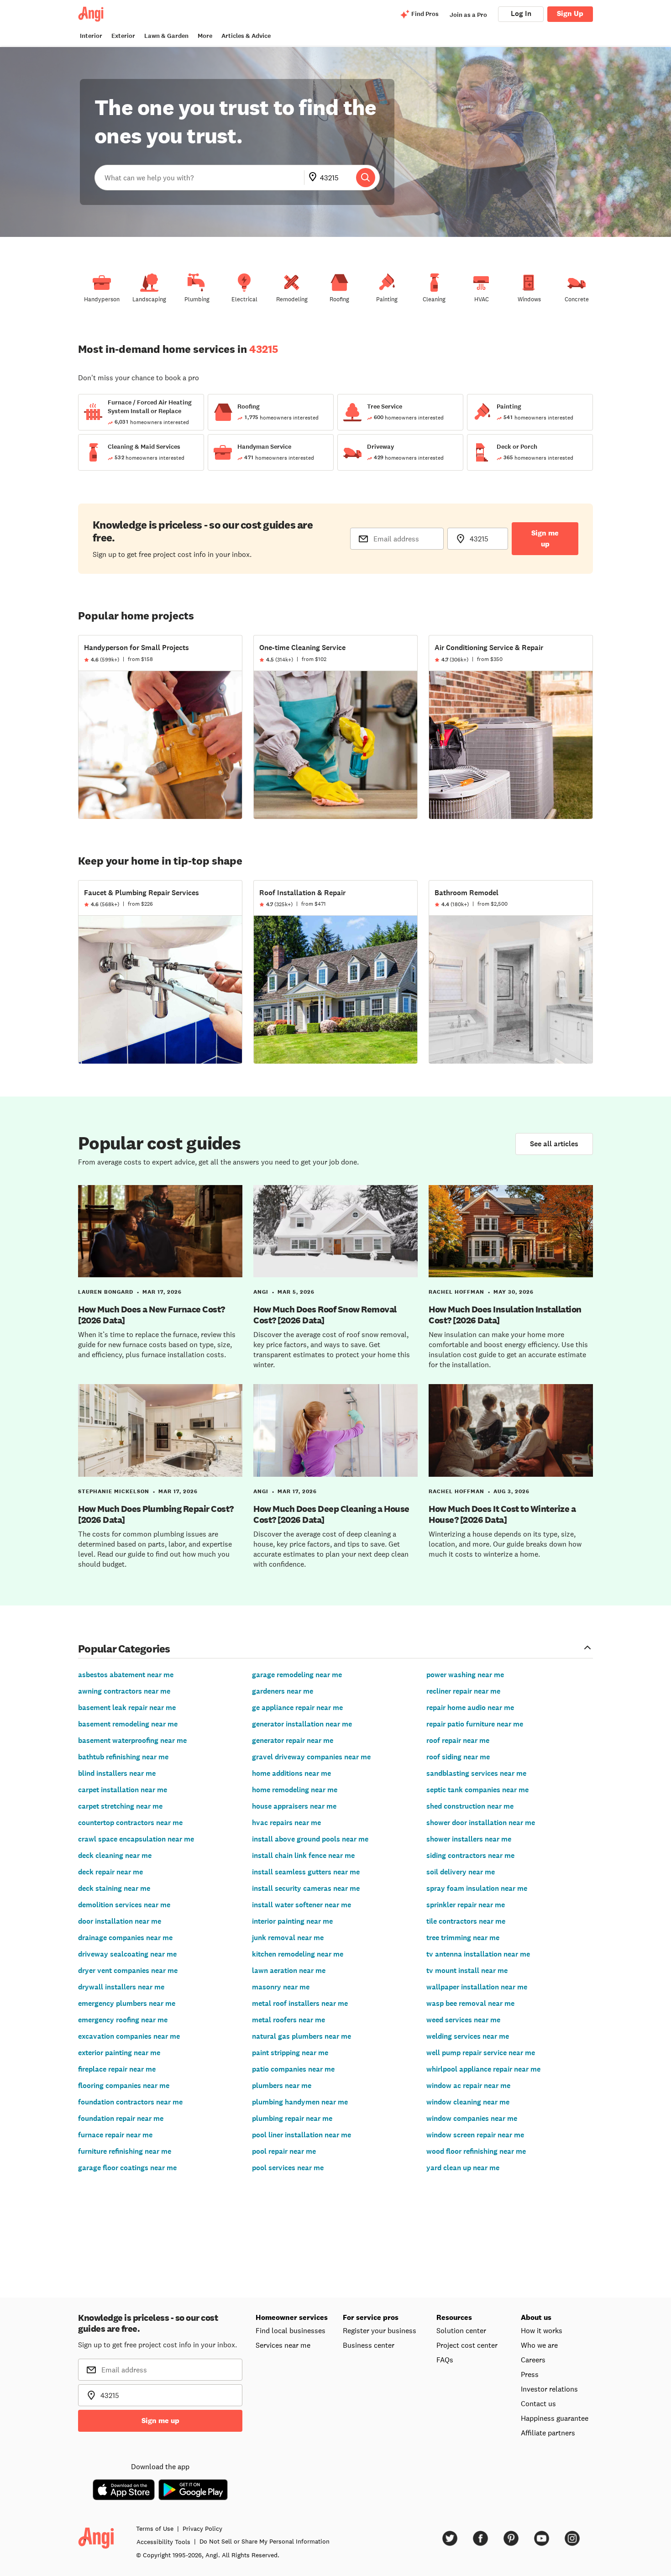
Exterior (123, 36)
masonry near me (281, 1987)
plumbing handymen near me (300, 2102)
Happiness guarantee (555, 2418)
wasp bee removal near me (470, 2003)
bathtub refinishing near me (123, 1757)
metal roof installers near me (300, 2003)
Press (530, 2374)
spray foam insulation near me (477, 1888)
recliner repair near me (463, 1691)
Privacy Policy (202, 2529)
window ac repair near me (468, 2085)
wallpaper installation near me (477, 1987)
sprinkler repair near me (466, 1905)
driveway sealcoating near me (127, 1954)
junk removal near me (288, 1938)
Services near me (283, 2345)
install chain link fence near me (303, 1855)
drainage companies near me (125, 1938)
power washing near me (465, 1675)
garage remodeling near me (297, 1675)
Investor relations (549, 2389)
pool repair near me (284, 2151)
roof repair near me (458, 1740)
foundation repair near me (121, 2118)
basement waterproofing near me (132, 1740)
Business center (369, 2345)
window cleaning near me (468, 2102)
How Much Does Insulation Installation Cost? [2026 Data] (505, 1315)
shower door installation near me (481, 1823)
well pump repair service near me (481, 2053)
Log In (521, 13)
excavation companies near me (129, 2036)
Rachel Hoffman (456, 1292)
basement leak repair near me (127, 1708)
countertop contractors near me (130, 1823)
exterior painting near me (119, 2053)
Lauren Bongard (106, 1292)
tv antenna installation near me (478, 1954)
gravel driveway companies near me (311, 1757)
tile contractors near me (466, 1921)
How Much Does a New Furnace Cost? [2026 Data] (152, 1315)
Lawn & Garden (166, 36)
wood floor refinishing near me (476, 2151)
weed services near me (463, 2020)
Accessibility (163, 2542)
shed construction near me (470, 1806)
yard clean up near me (463, 2168)
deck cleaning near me (115, 1855)
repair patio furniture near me (475, 1724)
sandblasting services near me (476, 1773)
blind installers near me (117, 1773)
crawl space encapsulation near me (136, 1839)
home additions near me (291, 1773)
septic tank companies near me (477, 1790)
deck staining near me (114, 1888)
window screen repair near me (475, 2135)
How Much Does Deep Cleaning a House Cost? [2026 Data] (331, 1514)
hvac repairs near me (286, 1823)
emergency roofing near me (123, 2020)
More (205, 36)
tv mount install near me (467, 1970)
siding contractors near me (470, 1855)
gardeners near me (283, 1691)
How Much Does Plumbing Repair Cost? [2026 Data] (156, 1514)
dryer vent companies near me (128, 1970)
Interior (91, 36)
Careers (533, 2360)
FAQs (445, 2360)
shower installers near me (469, 1839)
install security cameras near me (306, 1888)
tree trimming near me (463, 1938)
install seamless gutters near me (306, 1872)
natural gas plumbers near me (301, 2036)
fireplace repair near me (117, 2069)
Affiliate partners (548, 2433)
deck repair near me (110, 1872)
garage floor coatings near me (127, 2168)
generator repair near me (293, 1740)
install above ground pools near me (310, 1839)
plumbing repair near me (292, 2118)
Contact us (538, 2403)
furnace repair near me (115, 2135)
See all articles (554, 1144)
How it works (542, 2330)
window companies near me (472, 2118)
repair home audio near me (470, 1708)
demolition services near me (124, 1905)
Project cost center (467, 2345)
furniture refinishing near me (125, 2151)
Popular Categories (124, 1648)
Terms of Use (155, 2529)
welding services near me (468, 2036)
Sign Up (570, 13)
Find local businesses (291, 2330)
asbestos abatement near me (126, 1675)
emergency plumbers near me (127, 2003)
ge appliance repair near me (297, 1708)
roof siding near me (458, 1757)
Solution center (461, 2330)
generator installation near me (302, 1724)
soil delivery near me (461, 1872)
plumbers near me (282, 2085)
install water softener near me (301, 1905)
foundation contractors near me (130, 2102)
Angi (261, 1292)
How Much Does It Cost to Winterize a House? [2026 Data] (502, 1514)
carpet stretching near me (120, 1806)
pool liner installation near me (301, 2135)
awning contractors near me (124, 1691)
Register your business (380, 2330)
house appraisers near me (294, 1806)
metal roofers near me (288, 2020)
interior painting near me (292, 1921)
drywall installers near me (121, 1987)
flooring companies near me (124, 2085)
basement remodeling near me (128, 1724)
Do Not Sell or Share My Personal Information (265, 2541)
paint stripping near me (290, 2053)
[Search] (366, 178)
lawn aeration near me (289, 1970)
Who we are (539, 2345)
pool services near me (288, 2168)
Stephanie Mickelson (114, 1491)
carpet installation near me (123, 1790)
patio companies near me (293, 2069)
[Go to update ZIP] (315, 178)
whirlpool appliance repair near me (483, 2069)
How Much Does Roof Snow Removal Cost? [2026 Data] (325, 1315)
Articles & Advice (246, 36)
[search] (366, 178)
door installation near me (120, 1921)
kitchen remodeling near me (298, 1954)
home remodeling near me (295, 1790)
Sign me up (545, 538)
